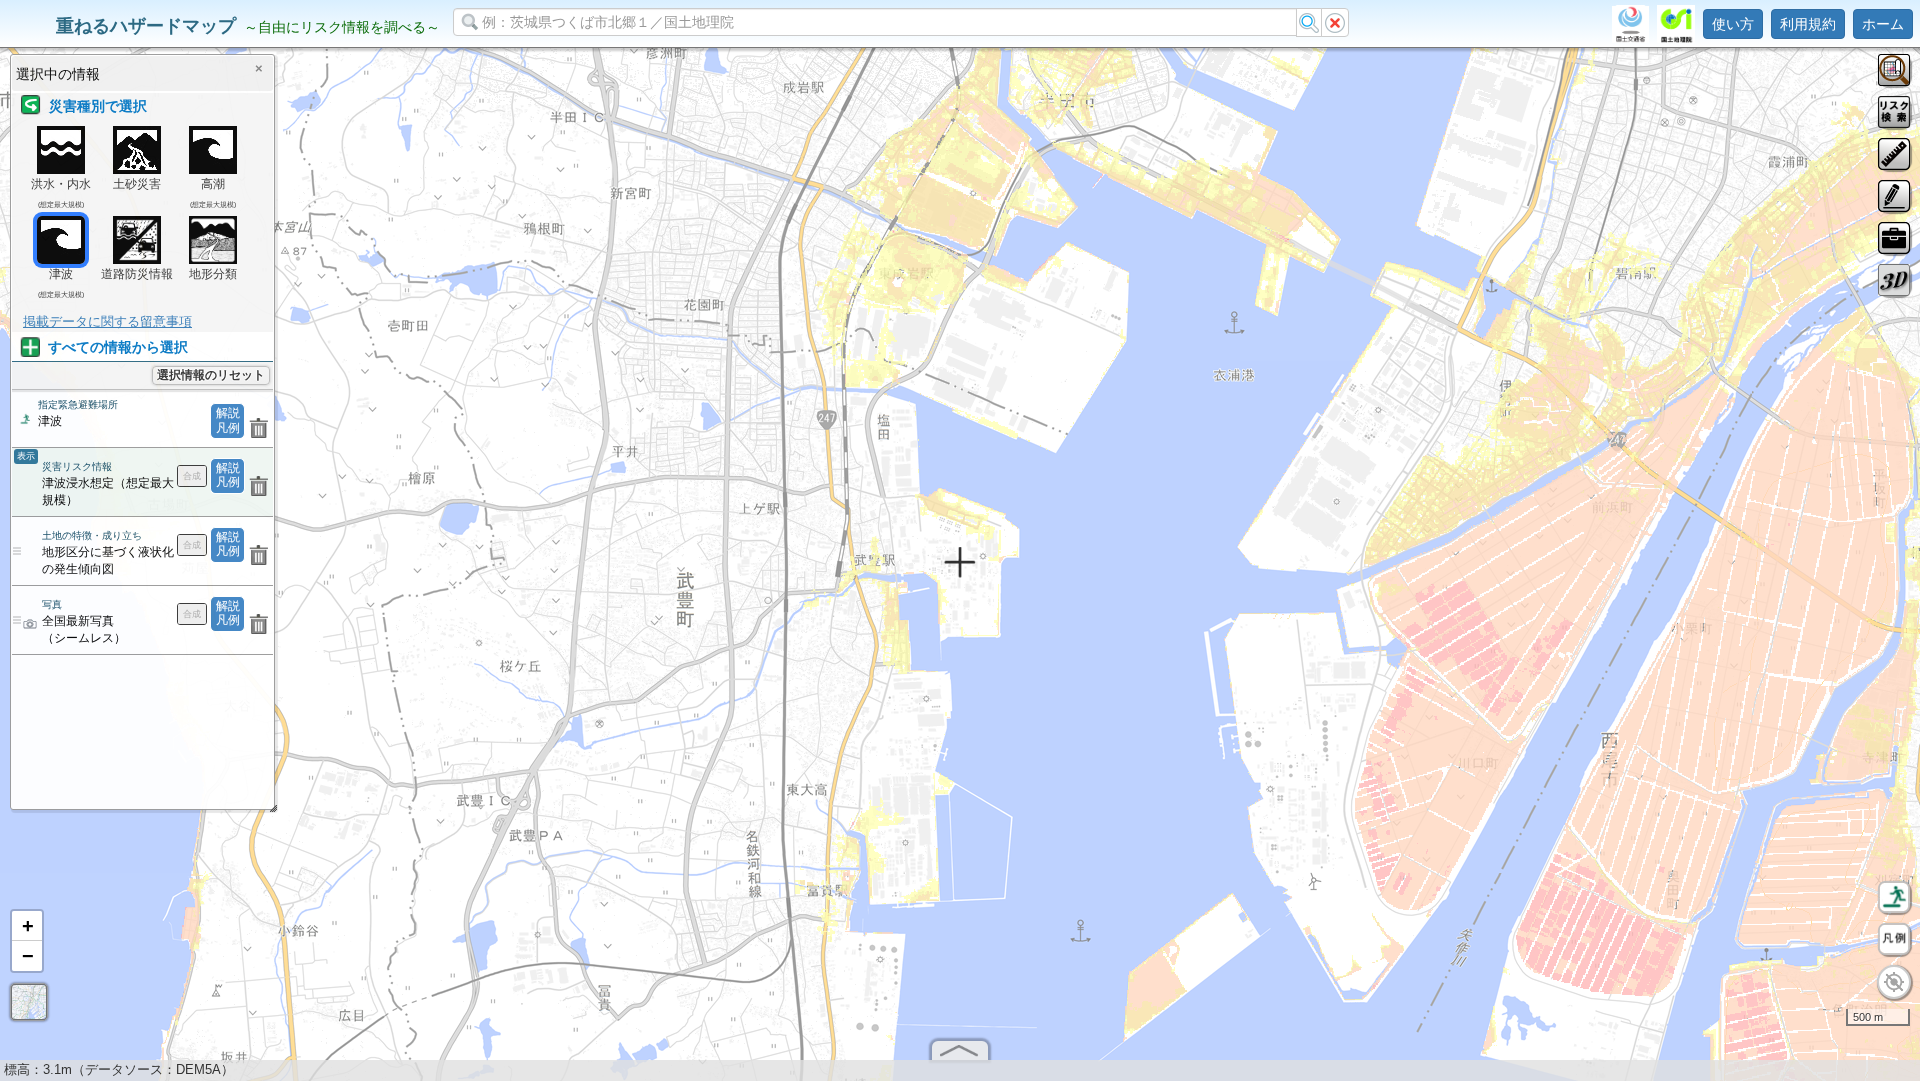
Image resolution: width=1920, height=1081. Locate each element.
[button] (27, 926)
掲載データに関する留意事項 (107, 321)
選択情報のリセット (211, 375)
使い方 (1733, 24)
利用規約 (1808, 24)
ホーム (1883, 24)
